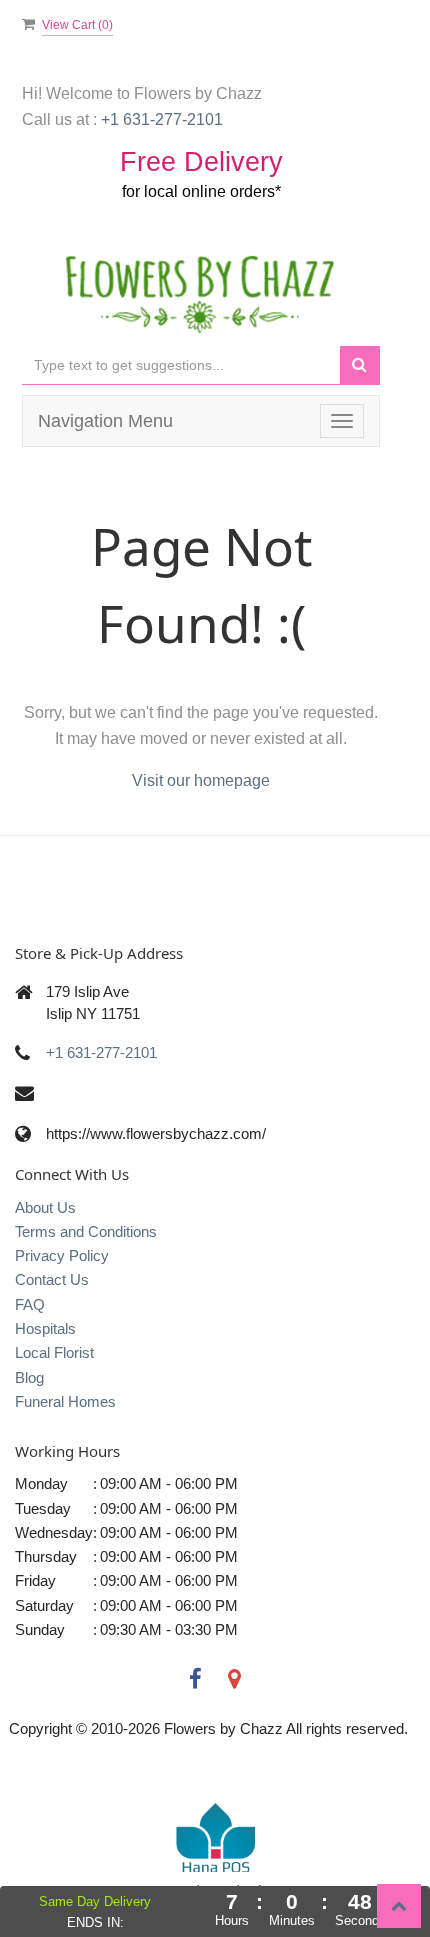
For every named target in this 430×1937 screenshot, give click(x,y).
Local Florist (54, 1352)
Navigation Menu (105, 421)
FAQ (30, 1304)
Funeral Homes (65, 1401)
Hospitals (45, 1328)
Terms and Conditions (86, 1231)
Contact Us (52, 1279)
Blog (29, 1377)
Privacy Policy (62, 1255)
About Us (45, 1207)
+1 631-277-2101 (101, 1052)
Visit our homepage (201, 780)
